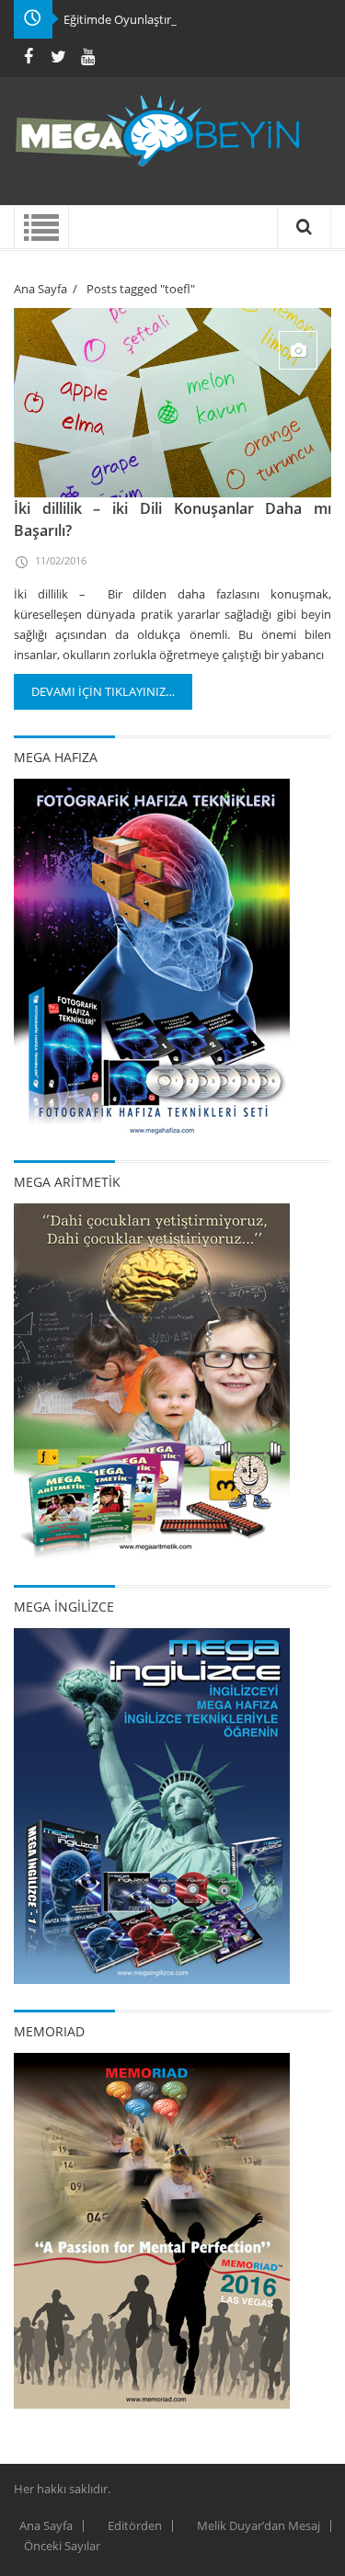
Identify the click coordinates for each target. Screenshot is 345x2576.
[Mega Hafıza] (152, 955)
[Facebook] (29, 57)
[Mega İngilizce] (152, 1805)
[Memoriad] (152, 2229)
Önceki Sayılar (62, 2546)
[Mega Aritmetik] (152, 1380)
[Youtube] (87, 57)
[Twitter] (58, 57)
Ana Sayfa (40, 289)
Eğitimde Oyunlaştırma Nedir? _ (149, 19)
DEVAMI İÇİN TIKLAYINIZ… (103, 691)
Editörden (135, 2525)
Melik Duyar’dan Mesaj (259, 2525)
